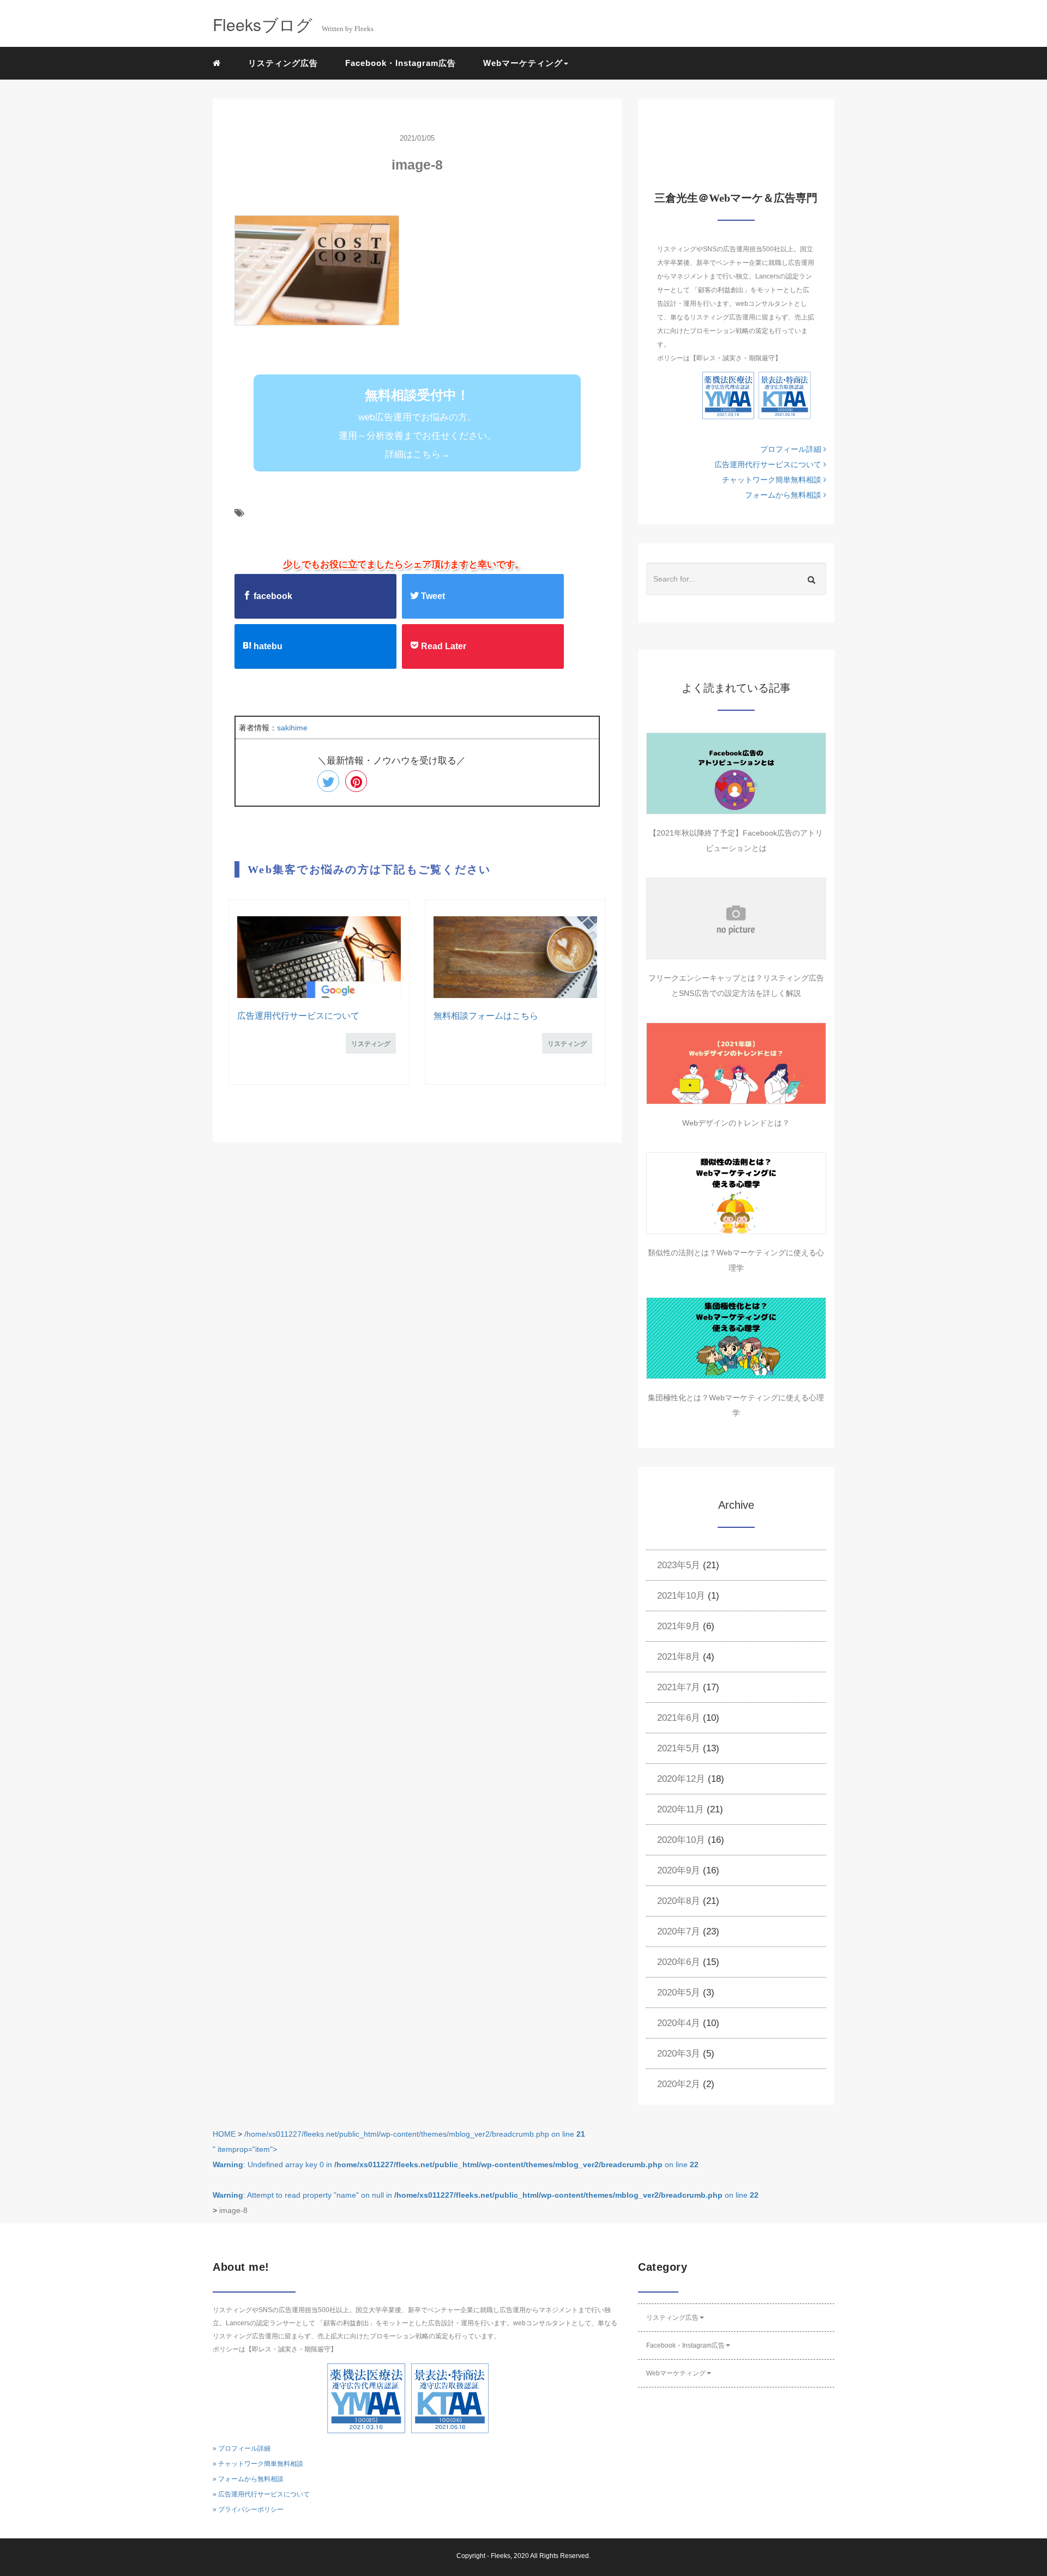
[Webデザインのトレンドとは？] (736, 1063)
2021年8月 (679, 1657)
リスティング (371, 1044)
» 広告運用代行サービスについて (261, 2494)
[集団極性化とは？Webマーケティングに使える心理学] (736, 1338)
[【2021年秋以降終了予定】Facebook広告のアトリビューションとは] (736, 773)
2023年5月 (679, 1565)
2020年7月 (679, 1931)
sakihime (292, 728)
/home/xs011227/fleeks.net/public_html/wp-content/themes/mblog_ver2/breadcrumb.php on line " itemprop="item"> (486, 2164)
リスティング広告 (283, 63)
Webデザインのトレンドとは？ (736, 1123)
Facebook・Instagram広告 (401, 63)
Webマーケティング (676, 2373)
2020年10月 (681, 1840)
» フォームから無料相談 (248, 2479)
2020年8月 (679, 1901)
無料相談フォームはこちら (486, 1016)
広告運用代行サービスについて (298, 1016)
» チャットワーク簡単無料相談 (258, 2464)
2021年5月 (679, 1748)
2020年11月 (681, 1809)
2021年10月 (681, 1596)
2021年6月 (679, 1718)
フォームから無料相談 (784, 495)
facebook (272, 596)
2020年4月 (679, 2023)
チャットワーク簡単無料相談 (773, 480)
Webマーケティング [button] (523, 63)
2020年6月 (679, 1962)
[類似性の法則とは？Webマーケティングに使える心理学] (736, 1193)
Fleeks (501, 2556)
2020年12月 (681, 1779)
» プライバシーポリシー (248, 2510)
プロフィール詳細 (792, 449)
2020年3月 (679, 2054)
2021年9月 (679, 1626)
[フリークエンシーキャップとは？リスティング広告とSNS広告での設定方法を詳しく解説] (736, 918)
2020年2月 (679, 2084)
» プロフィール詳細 (242, 2448)
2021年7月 (679, 1687)
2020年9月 (679, 1870)
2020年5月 (679, 1993)
